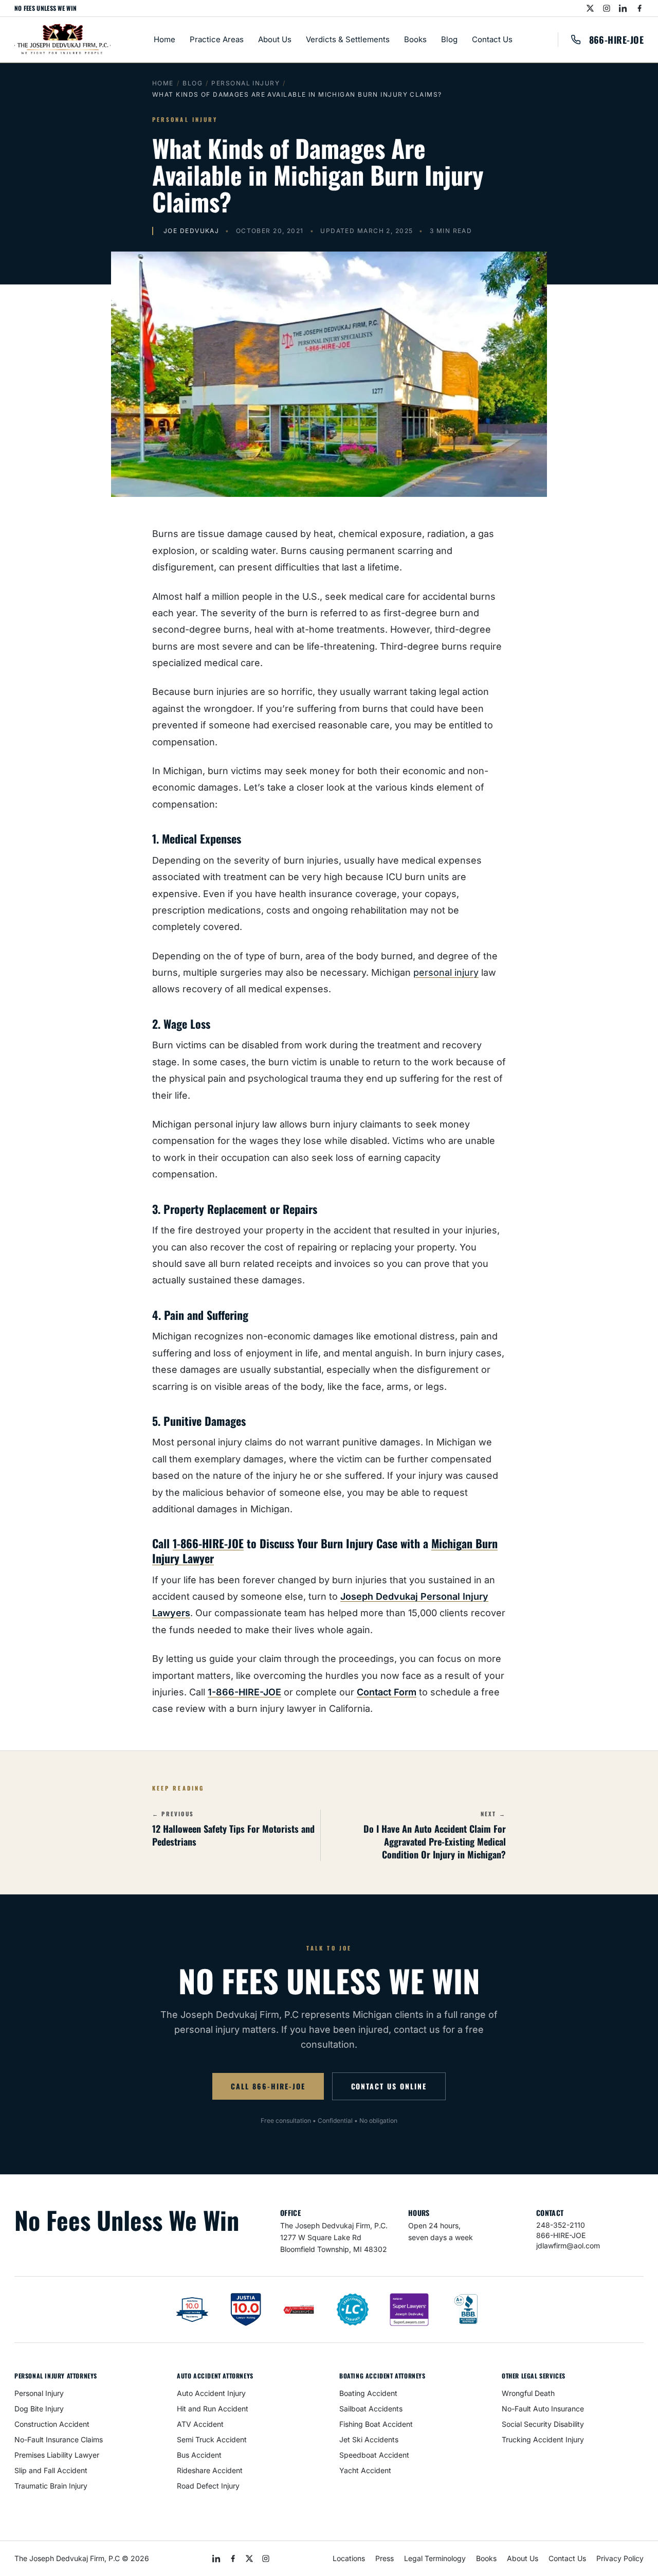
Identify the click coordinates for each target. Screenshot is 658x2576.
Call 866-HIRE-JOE (268, 2086)
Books (415, 39)
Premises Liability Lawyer (57, 2455)
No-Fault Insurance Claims (59, 2439)
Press (385, 2558)
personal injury (446, 972)
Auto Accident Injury (211, 2393)
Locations (349, 2558)
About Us (275, 39)
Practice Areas (217, 39)
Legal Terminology (435, 2558)
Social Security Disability (543, 2424)
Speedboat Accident (374, 2455)
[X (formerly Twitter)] (590, 8)
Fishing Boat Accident (376, 2424)
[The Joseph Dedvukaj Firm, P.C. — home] (62, 40)
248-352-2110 (561, 2225)
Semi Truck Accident (212, 2439)
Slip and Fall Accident (51, 2470)
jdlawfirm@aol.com (568, 2246)
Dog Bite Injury (39, 2409)
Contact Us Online (389, 2086)
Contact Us (492, 39)
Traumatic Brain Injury (51, 2486)
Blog (449, 39)
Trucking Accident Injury (543, 2439)
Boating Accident (368, 2393)
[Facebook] (639, 8)
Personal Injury (245, 83)
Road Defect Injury (208, 2486)
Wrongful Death (528, 2393)
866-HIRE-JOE (616, 40)
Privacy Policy (620, 2558)
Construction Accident (52, 2424)
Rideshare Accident (210, 2470)
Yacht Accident (365, 2470)
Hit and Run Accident (213, 2409)
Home (164, 39)
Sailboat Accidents (371, 2409)
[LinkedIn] (623, 8)
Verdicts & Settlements (348, 39)
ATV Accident (200, 2424)
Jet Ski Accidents (369, 2439)
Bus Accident (199, 2455)
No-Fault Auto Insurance (543, 2409)
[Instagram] (607, 8)
